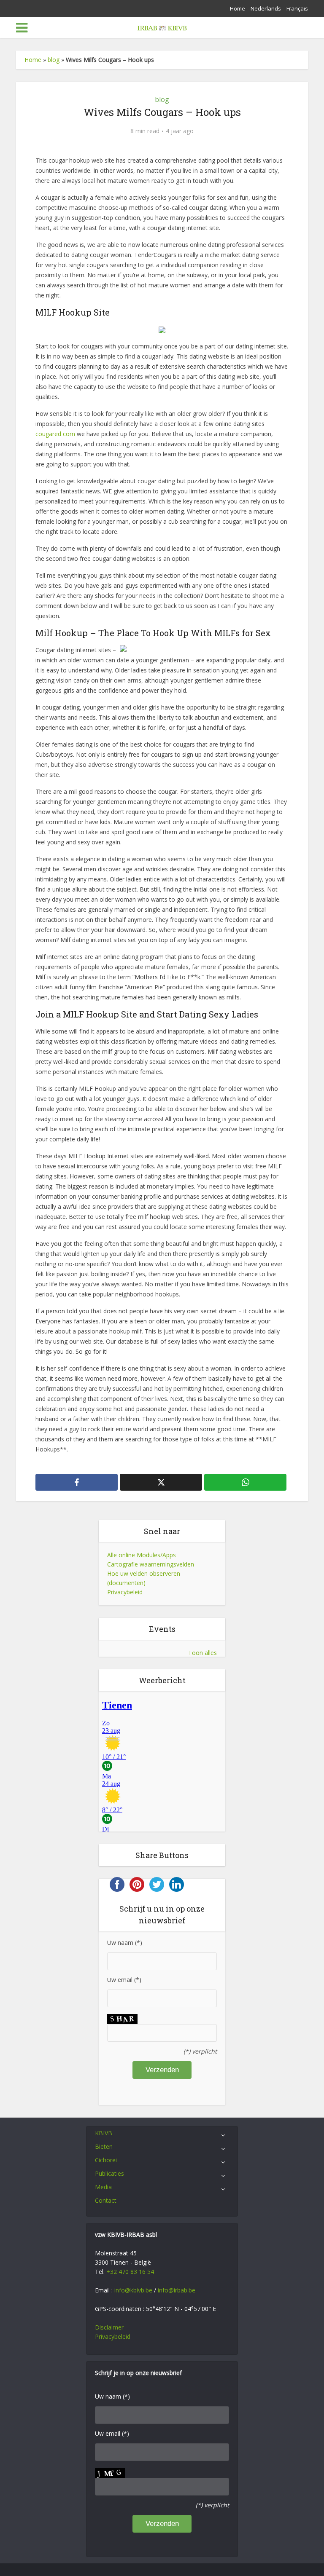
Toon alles (202, 1653)
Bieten (104, 2146)
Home (238, 8)
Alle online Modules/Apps (142, 1555)
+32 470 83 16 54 (130, 2272)
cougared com (55, 434)
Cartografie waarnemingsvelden (151, 1564)
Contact (106, 2200)
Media (103, 2187)
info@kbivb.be (133, 2290)
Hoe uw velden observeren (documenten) (144, 1578)
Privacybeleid (125, 1592)
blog (54, 60)
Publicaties (109, 2173)
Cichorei (106, 2160)
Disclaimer (109, 2327)
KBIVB (104, 2133)
